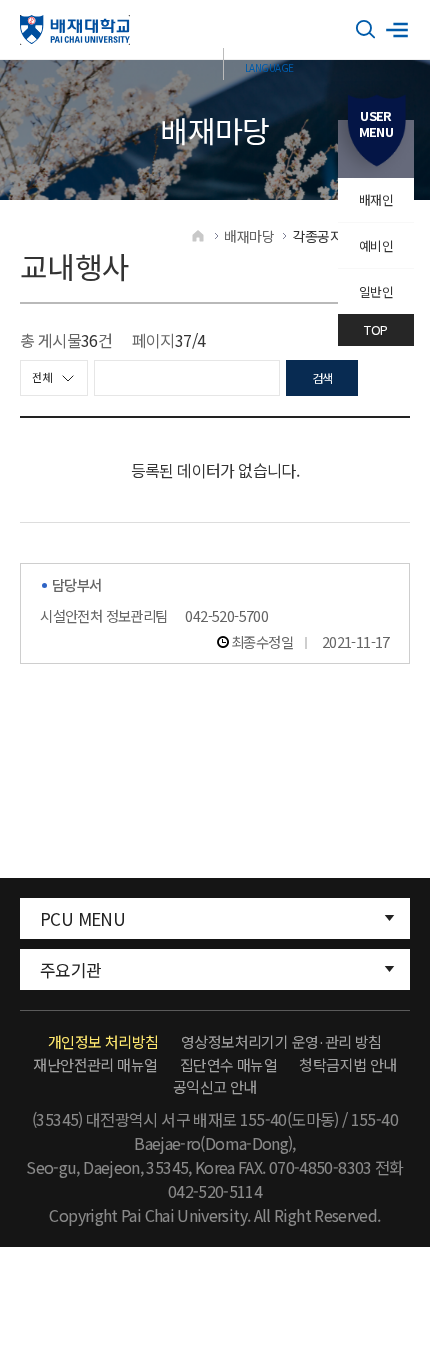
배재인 (376, 199)
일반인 (376, 291)
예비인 (376, 245)
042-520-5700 (226, 615)
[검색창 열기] (366, 30)
